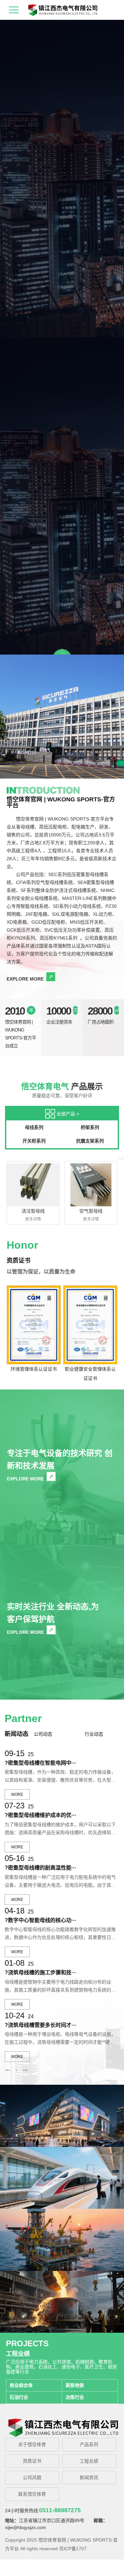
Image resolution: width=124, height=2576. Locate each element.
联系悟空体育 (32, 2494)
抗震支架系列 (90, 1141)
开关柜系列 (34, 1141)
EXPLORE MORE (25, 979)
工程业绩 (89, 2461)
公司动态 (43, 1734)
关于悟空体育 (32, 2444)
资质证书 (32, 2461)
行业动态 (94, 1734)
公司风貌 (32, 2477)
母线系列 (34, 1127)
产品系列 (89, 2444)
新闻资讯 (89, 2477)
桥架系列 (90, 1127)
